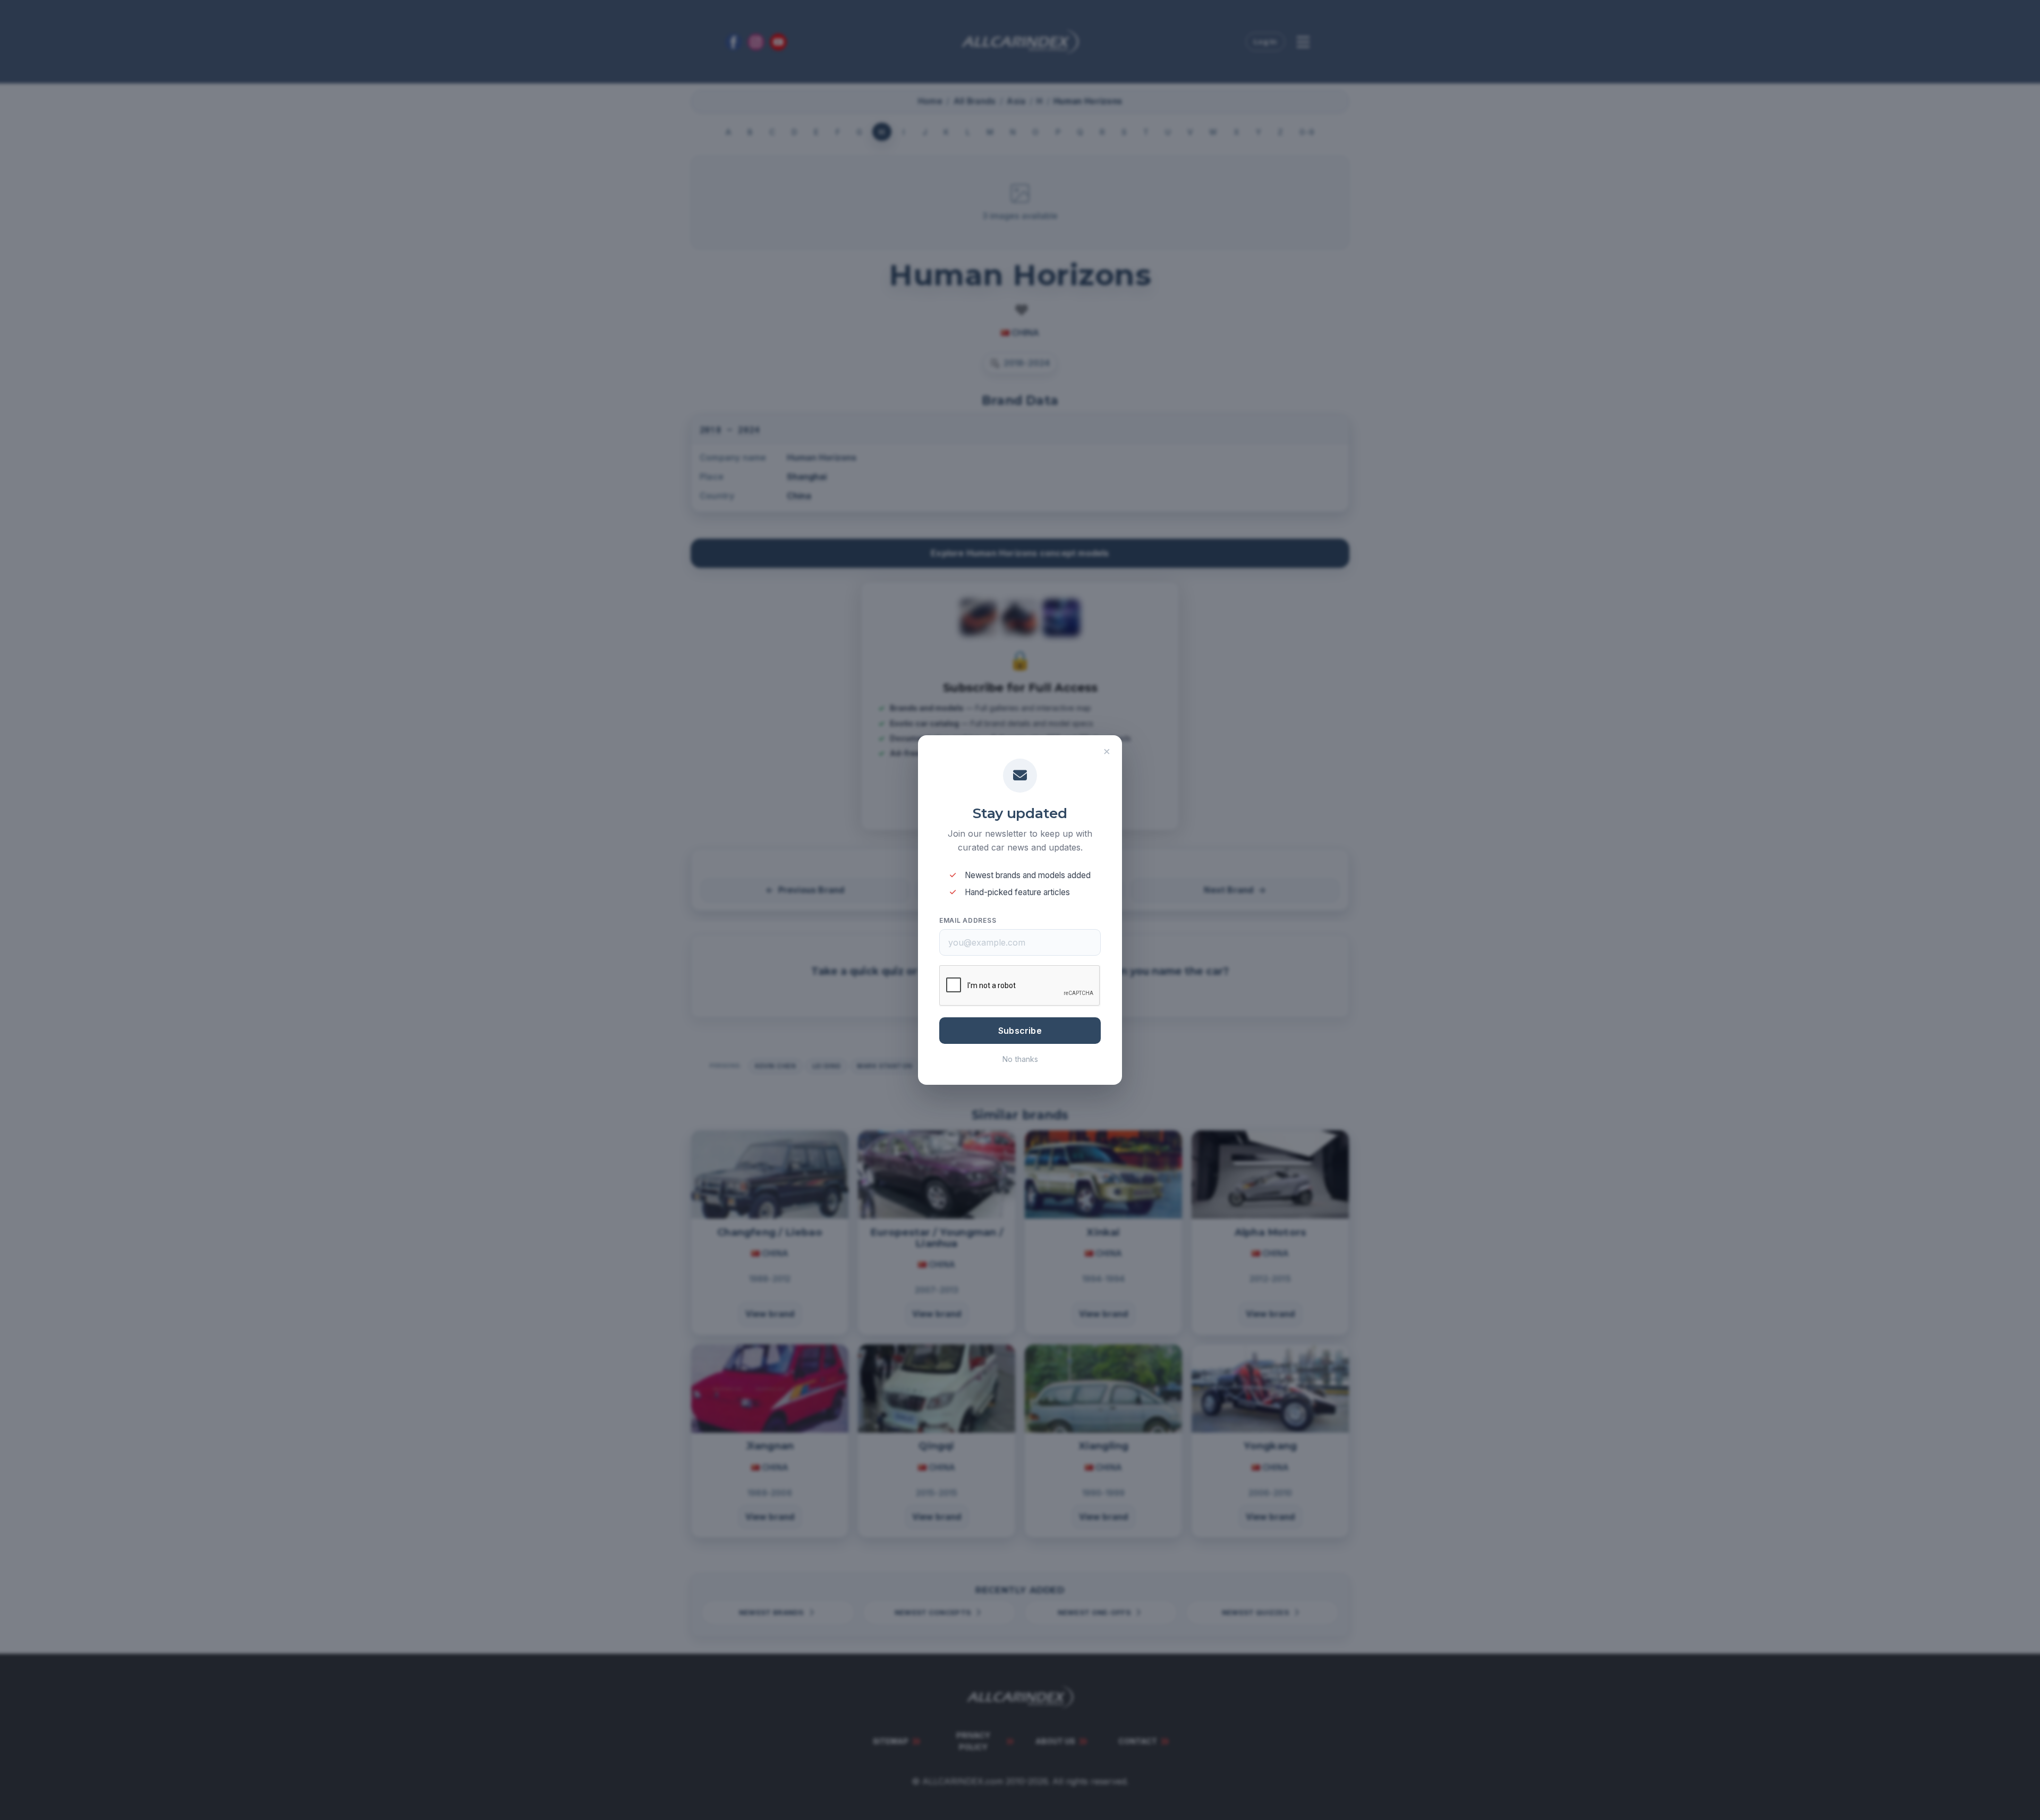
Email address (968, 920)
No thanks (1020, 1059)
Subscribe (1020, 1031)
